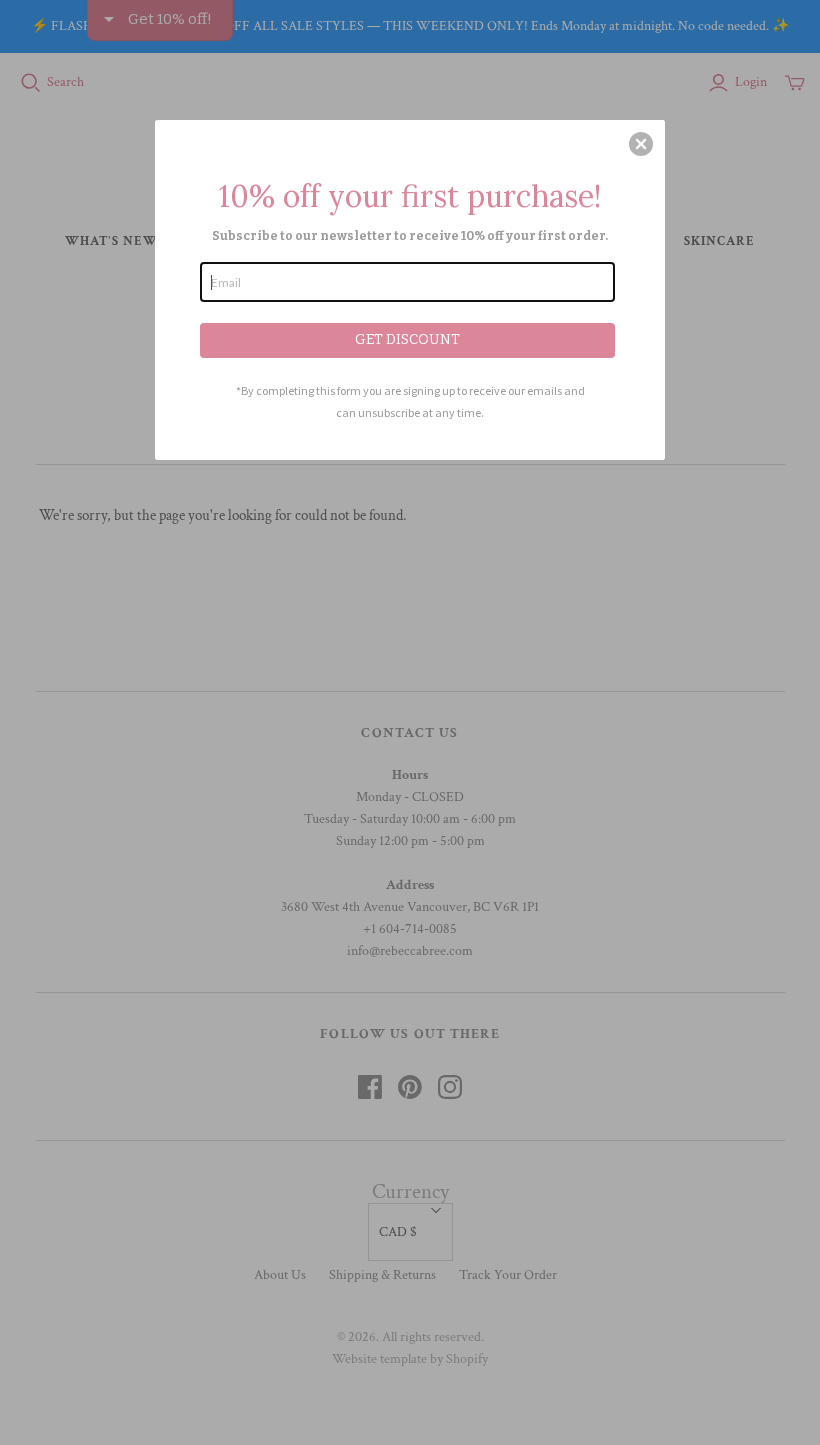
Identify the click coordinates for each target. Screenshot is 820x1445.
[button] (641, 144)
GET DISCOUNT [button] (407, 339)
